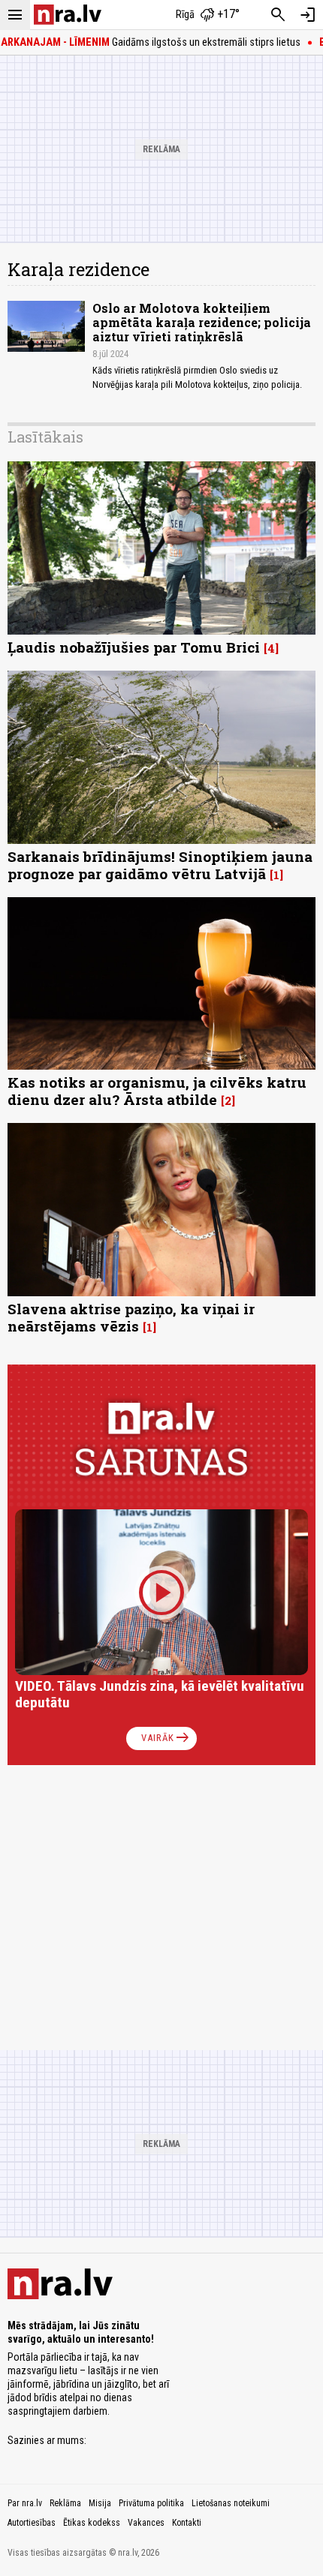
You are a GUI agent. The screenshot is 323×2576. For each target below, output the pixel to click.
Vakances (146, 2523)
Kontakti (187, 2523)
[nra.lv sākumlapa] (68, 15)
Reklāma (65, 2503)
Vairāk (166, 1738)
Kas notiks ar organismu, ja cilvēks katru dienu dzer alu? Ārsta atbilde (157, 1091)
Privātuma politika (151, 2503)
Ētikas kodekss (92, 2523)
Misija (100, 2503)
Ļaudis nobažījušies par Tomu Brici (134, 647)
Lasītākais (45, 437)
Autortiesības (32, 2523)
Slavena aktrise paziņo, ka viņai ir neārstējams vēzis (131, 1317)
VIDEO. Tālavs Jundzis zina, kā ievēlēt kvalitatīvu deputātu (160, 1694)
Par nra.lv (25, 2503)
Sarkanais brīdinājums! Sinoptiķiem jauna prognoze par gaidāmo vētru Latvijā (160, 865)
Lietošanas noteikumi (231, 2503)
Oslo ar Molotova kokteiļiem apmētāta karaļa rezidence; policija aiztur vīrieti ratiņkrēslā (202, 322)
